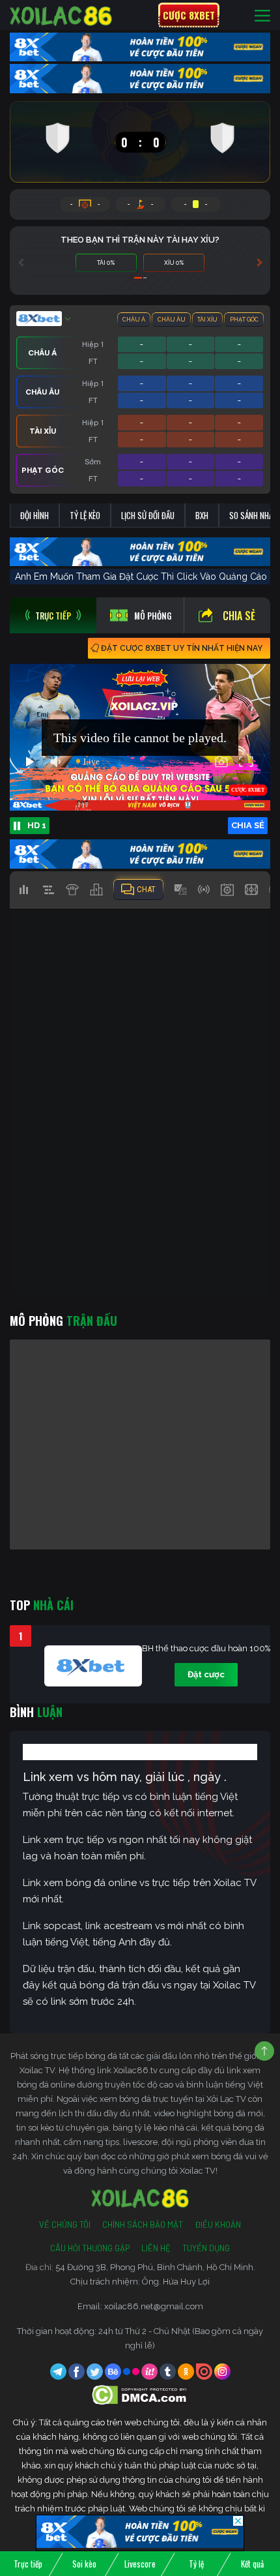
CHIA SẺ (248, 825)
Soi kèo (84, 2564)
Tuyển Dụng (206, 2248)
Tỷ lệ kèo (85, 515)
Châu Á (134, 320)
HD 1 (37, 825)
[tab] (53, 615)
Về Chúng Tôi (65, 2224)
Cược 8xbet (189, 15)
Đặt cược (206, 1674)
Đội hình (35, 515)
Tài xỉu (207, 320)
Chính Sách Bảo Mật (143, 2224)
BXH (202, 515)
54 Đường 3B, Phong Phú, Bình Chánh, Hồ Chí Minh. (155, 2267)
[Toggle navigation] (262, 15)
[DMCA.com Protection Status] (140, 2394)
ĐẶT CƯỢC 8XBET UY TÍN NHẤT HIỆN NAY (182, 648)
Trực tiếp (28, 2564)
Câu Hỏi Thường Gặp (90, 2248)
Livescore (140, 2564)
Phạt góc (244, 320)
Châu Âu (172, 320)
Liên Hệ (156, 2248)
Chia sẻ (239, 616)
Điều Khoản (218, 2224)
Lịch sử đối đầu (148, 515)
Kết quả (252, 2564)
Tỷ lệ (196, 2564)
